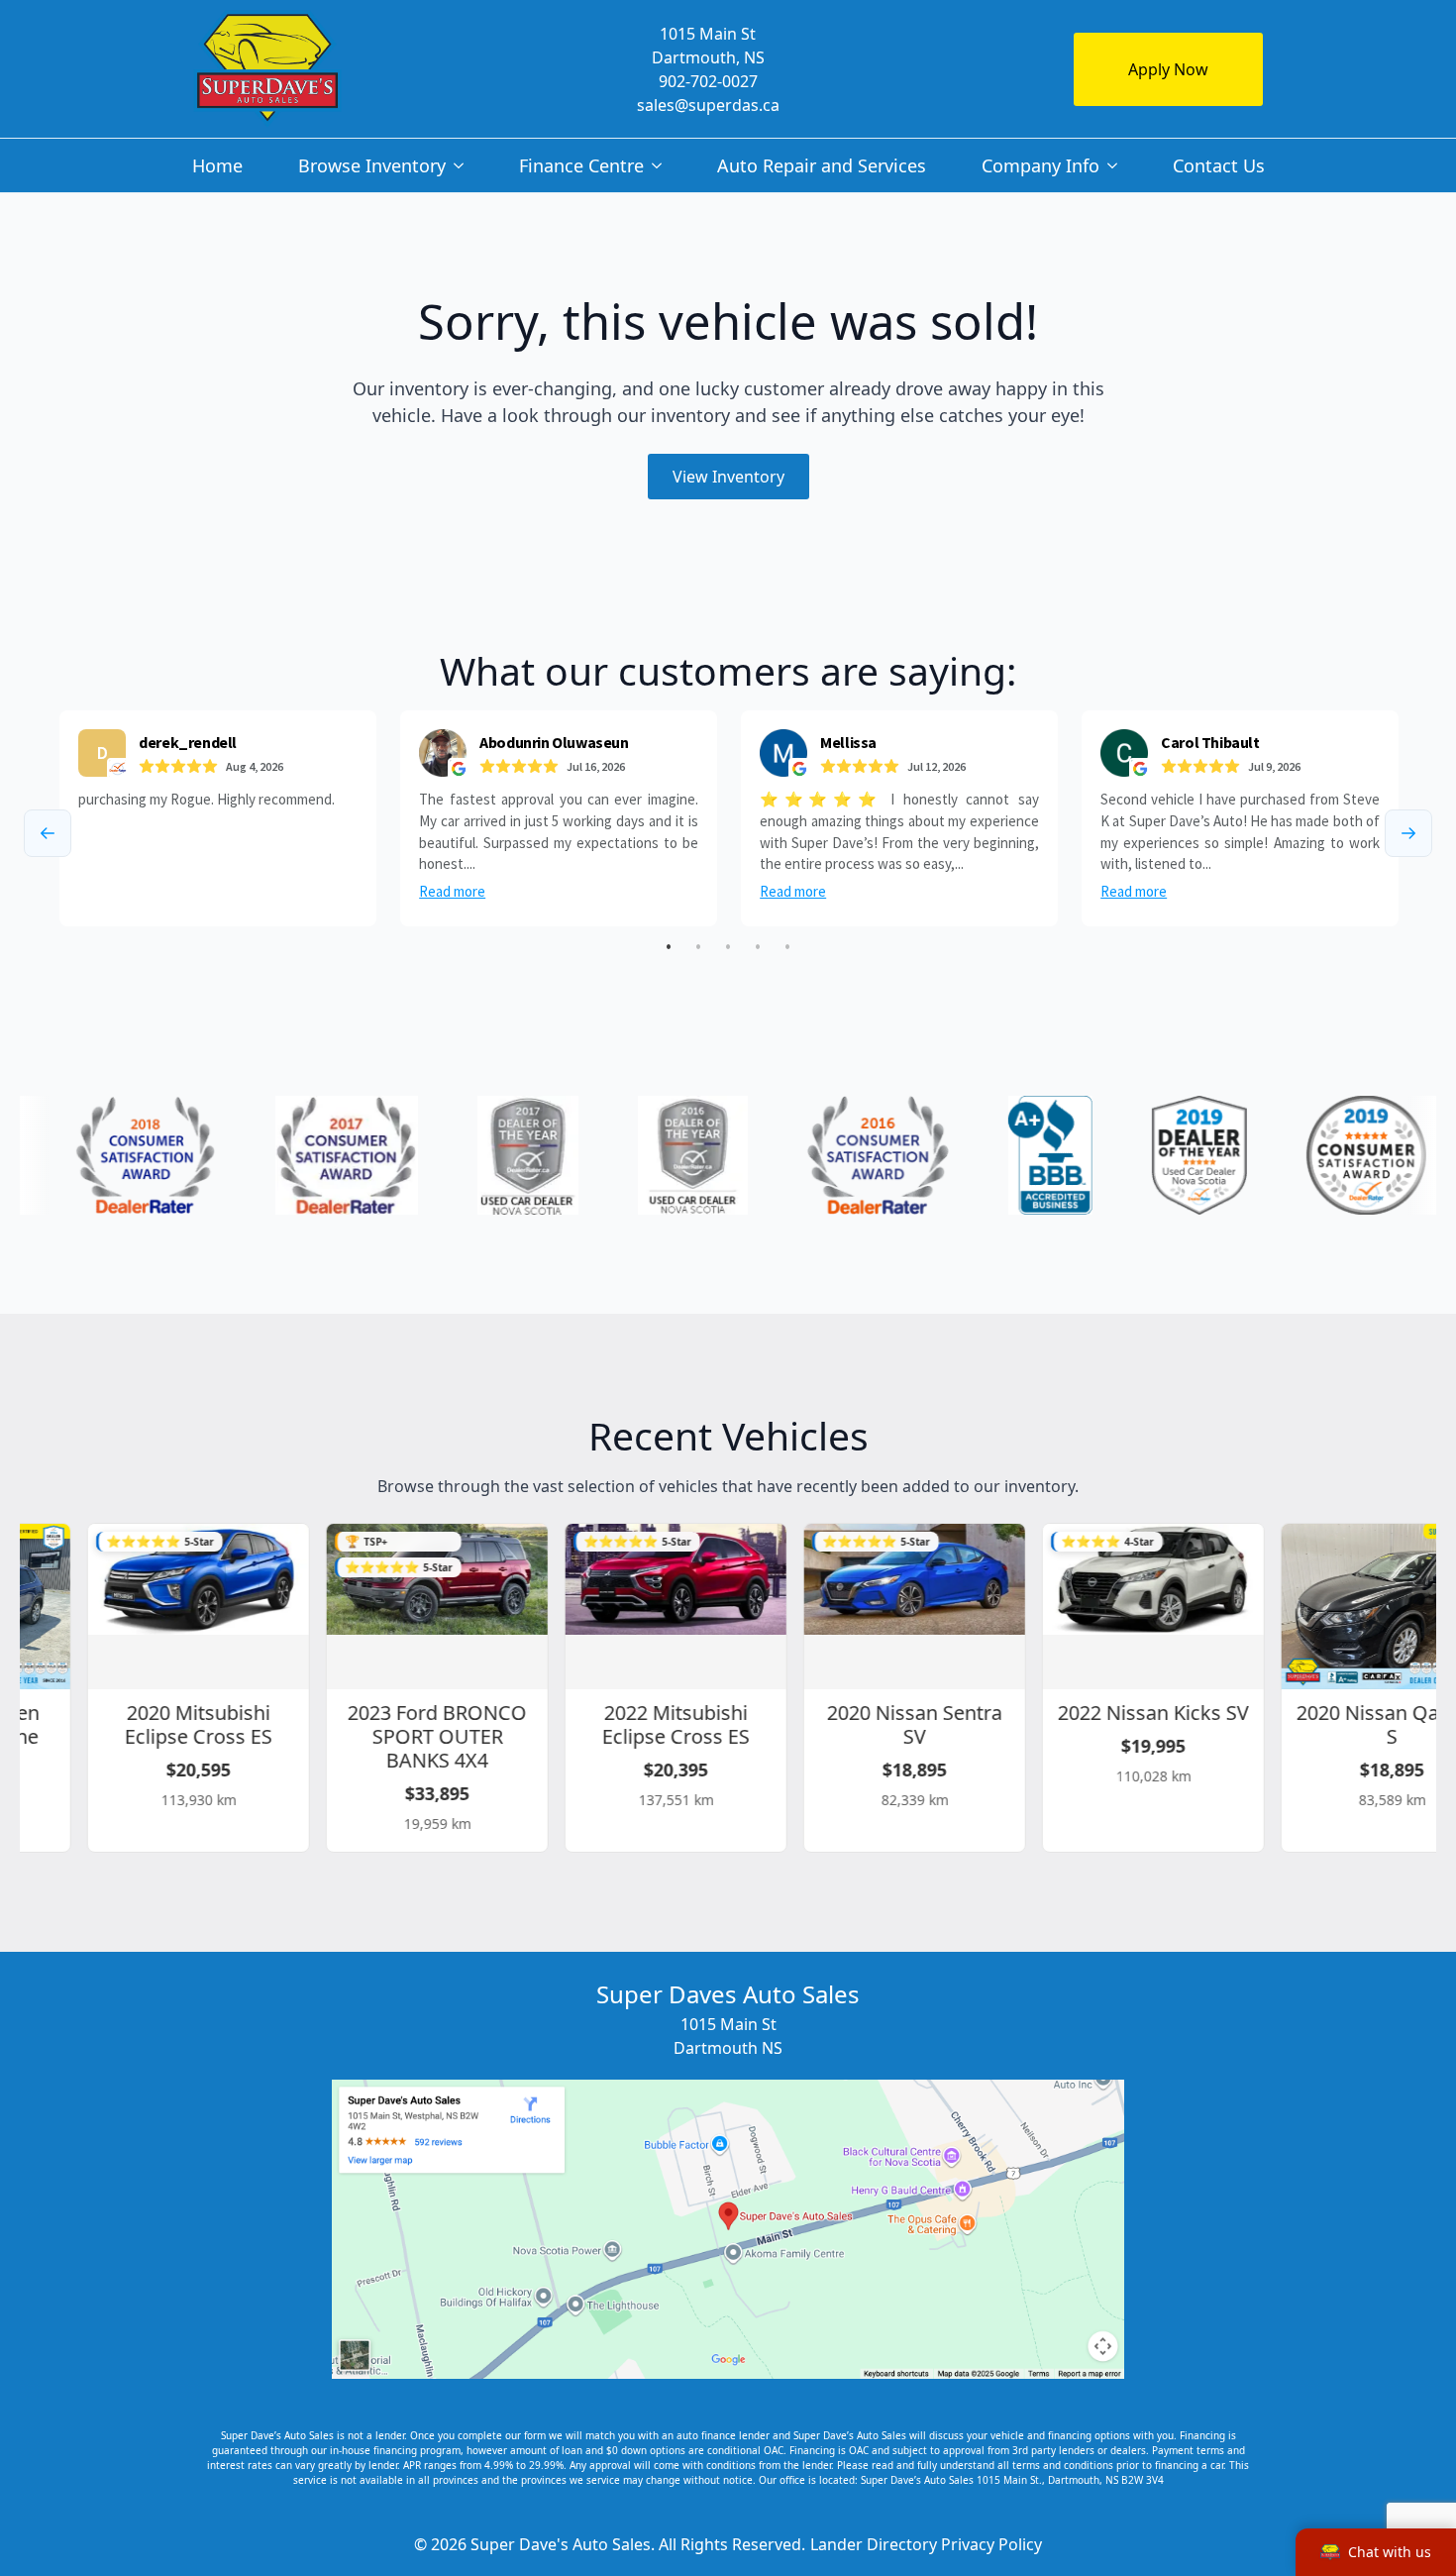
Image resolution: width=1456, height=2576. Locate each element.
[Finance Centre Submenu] (661, 165)
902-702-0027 (708, 81)
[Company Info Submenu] (1116, 165)
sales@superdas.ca (708, 105)
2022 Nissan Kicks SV (1125, 1713)
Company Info (1040, 165)
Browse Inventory (372, 165)
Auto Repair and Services (822, 165)
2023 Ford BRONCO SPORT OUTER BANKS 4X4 (409, 1736)
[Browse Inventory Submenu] (463, 165)
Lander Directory (874, 2544)
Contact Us (1219, 165)
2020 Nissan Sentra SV (886, 1724)
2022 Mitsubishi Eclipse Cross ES (647, 1724)
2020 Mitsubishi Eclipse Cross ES (170, 1724)
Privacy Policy (991, 2544)
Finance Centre (581, 165)
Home (217, 165)
